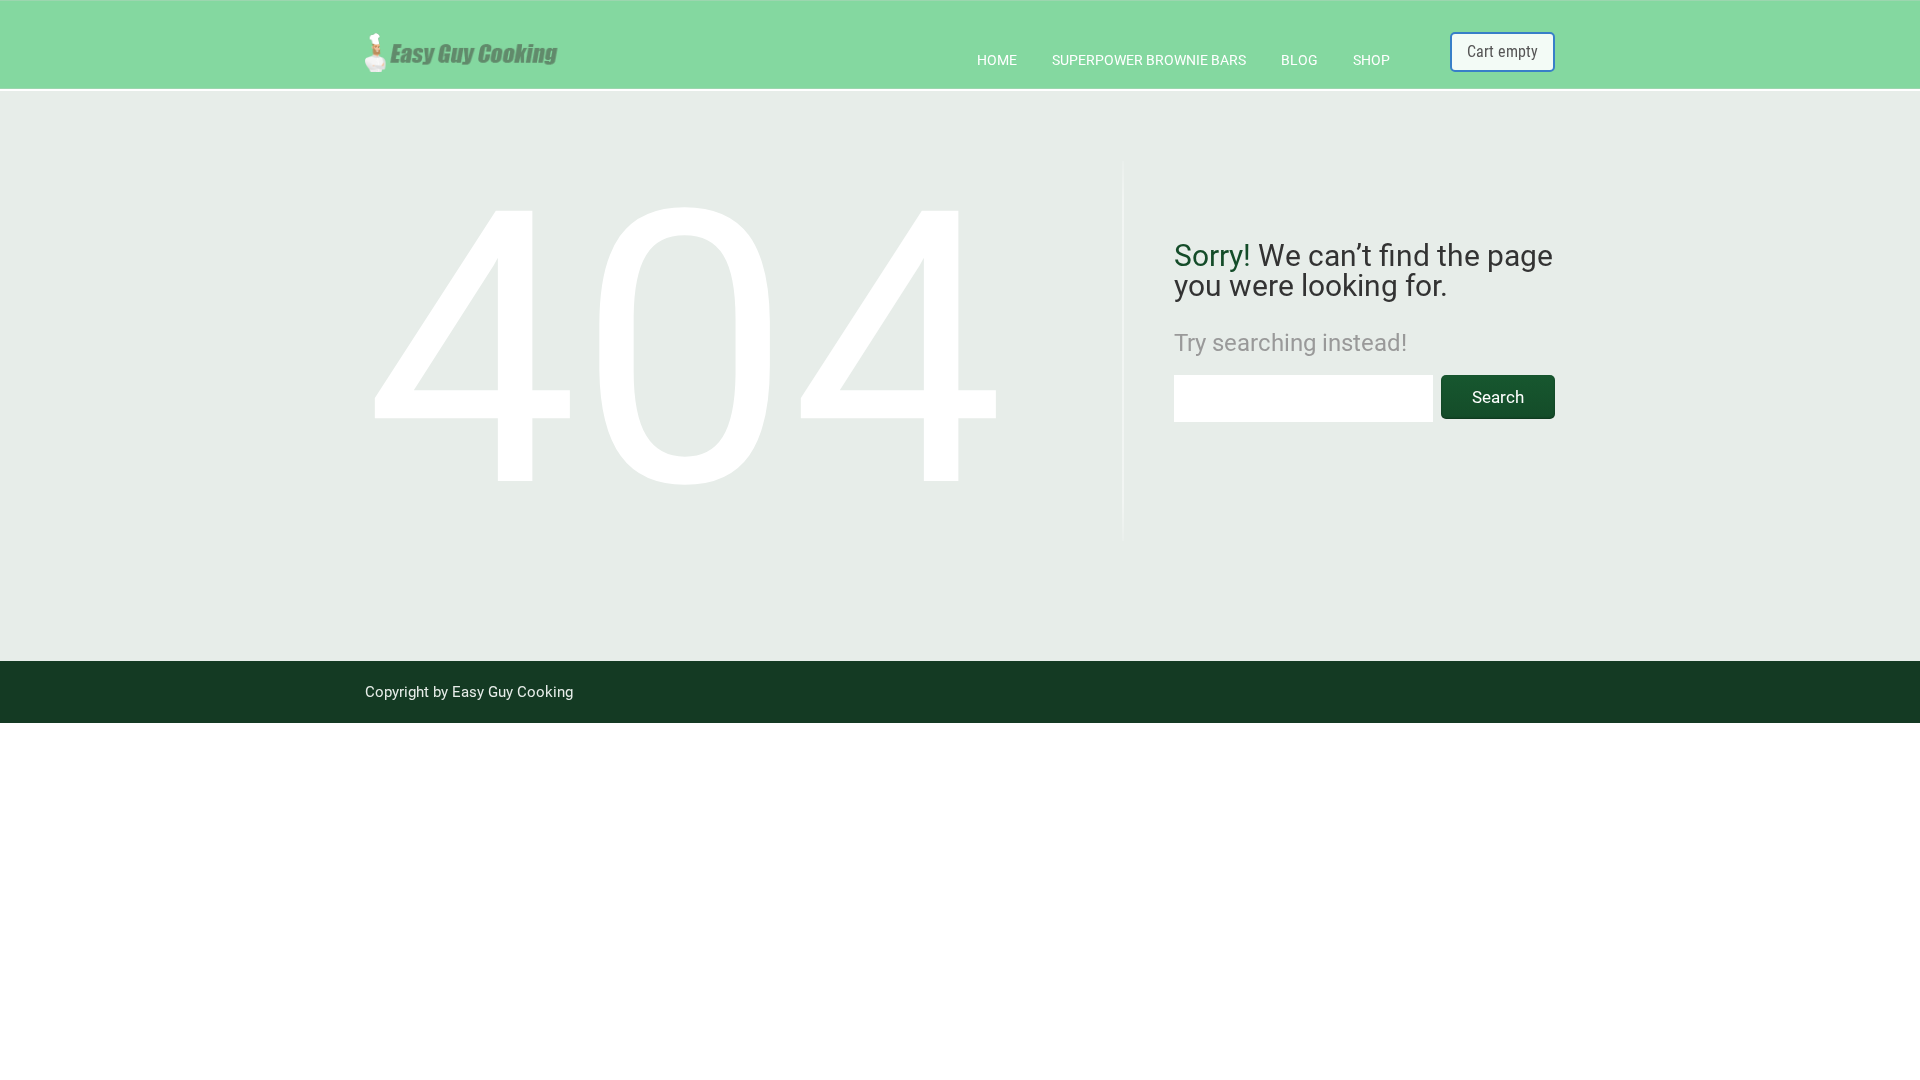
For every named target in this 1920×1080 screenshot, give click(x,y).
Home (997, 60)
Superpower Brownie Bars (1149, 60)
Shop (1371, 60)
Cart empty (1502, 51)
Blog (1299, 60)
